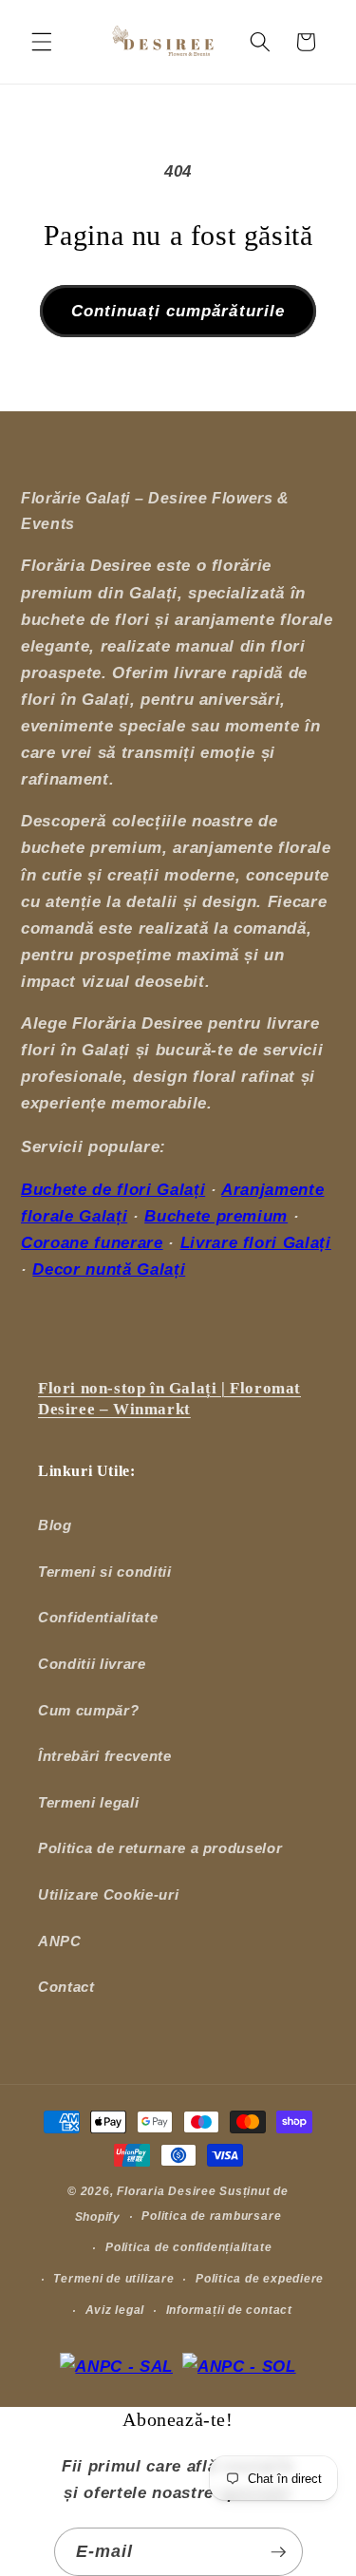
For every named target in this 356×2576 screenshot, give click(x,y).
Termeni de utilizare (113, 2279)
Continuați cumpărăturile (178, 311)
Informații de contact (229, 2310)
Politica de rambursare (211, 2216)
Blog (55, 1525)
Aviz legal (115, 2310)
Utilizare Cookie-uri (108, 1894)
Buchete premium (216, 1216)
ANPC (60, 1941)
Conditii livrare (92, 1664)
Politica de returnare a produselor (160, 1848)
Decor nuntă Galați (109, 1269)
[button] (42, 42)
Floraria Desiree (166, 2191)
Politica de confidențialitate (188, 2247)
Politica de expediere (260, 2279)
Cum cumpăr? (88, 1710)
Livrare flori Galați (256, 1242)
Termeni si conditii (105, 1572)
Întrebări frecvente (105, 1756)
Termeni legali (88, 1802)
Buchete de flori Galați (113, 1189)
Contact (66, 1987)
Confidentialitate (98, 1617)
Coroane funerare (92, 1242)
